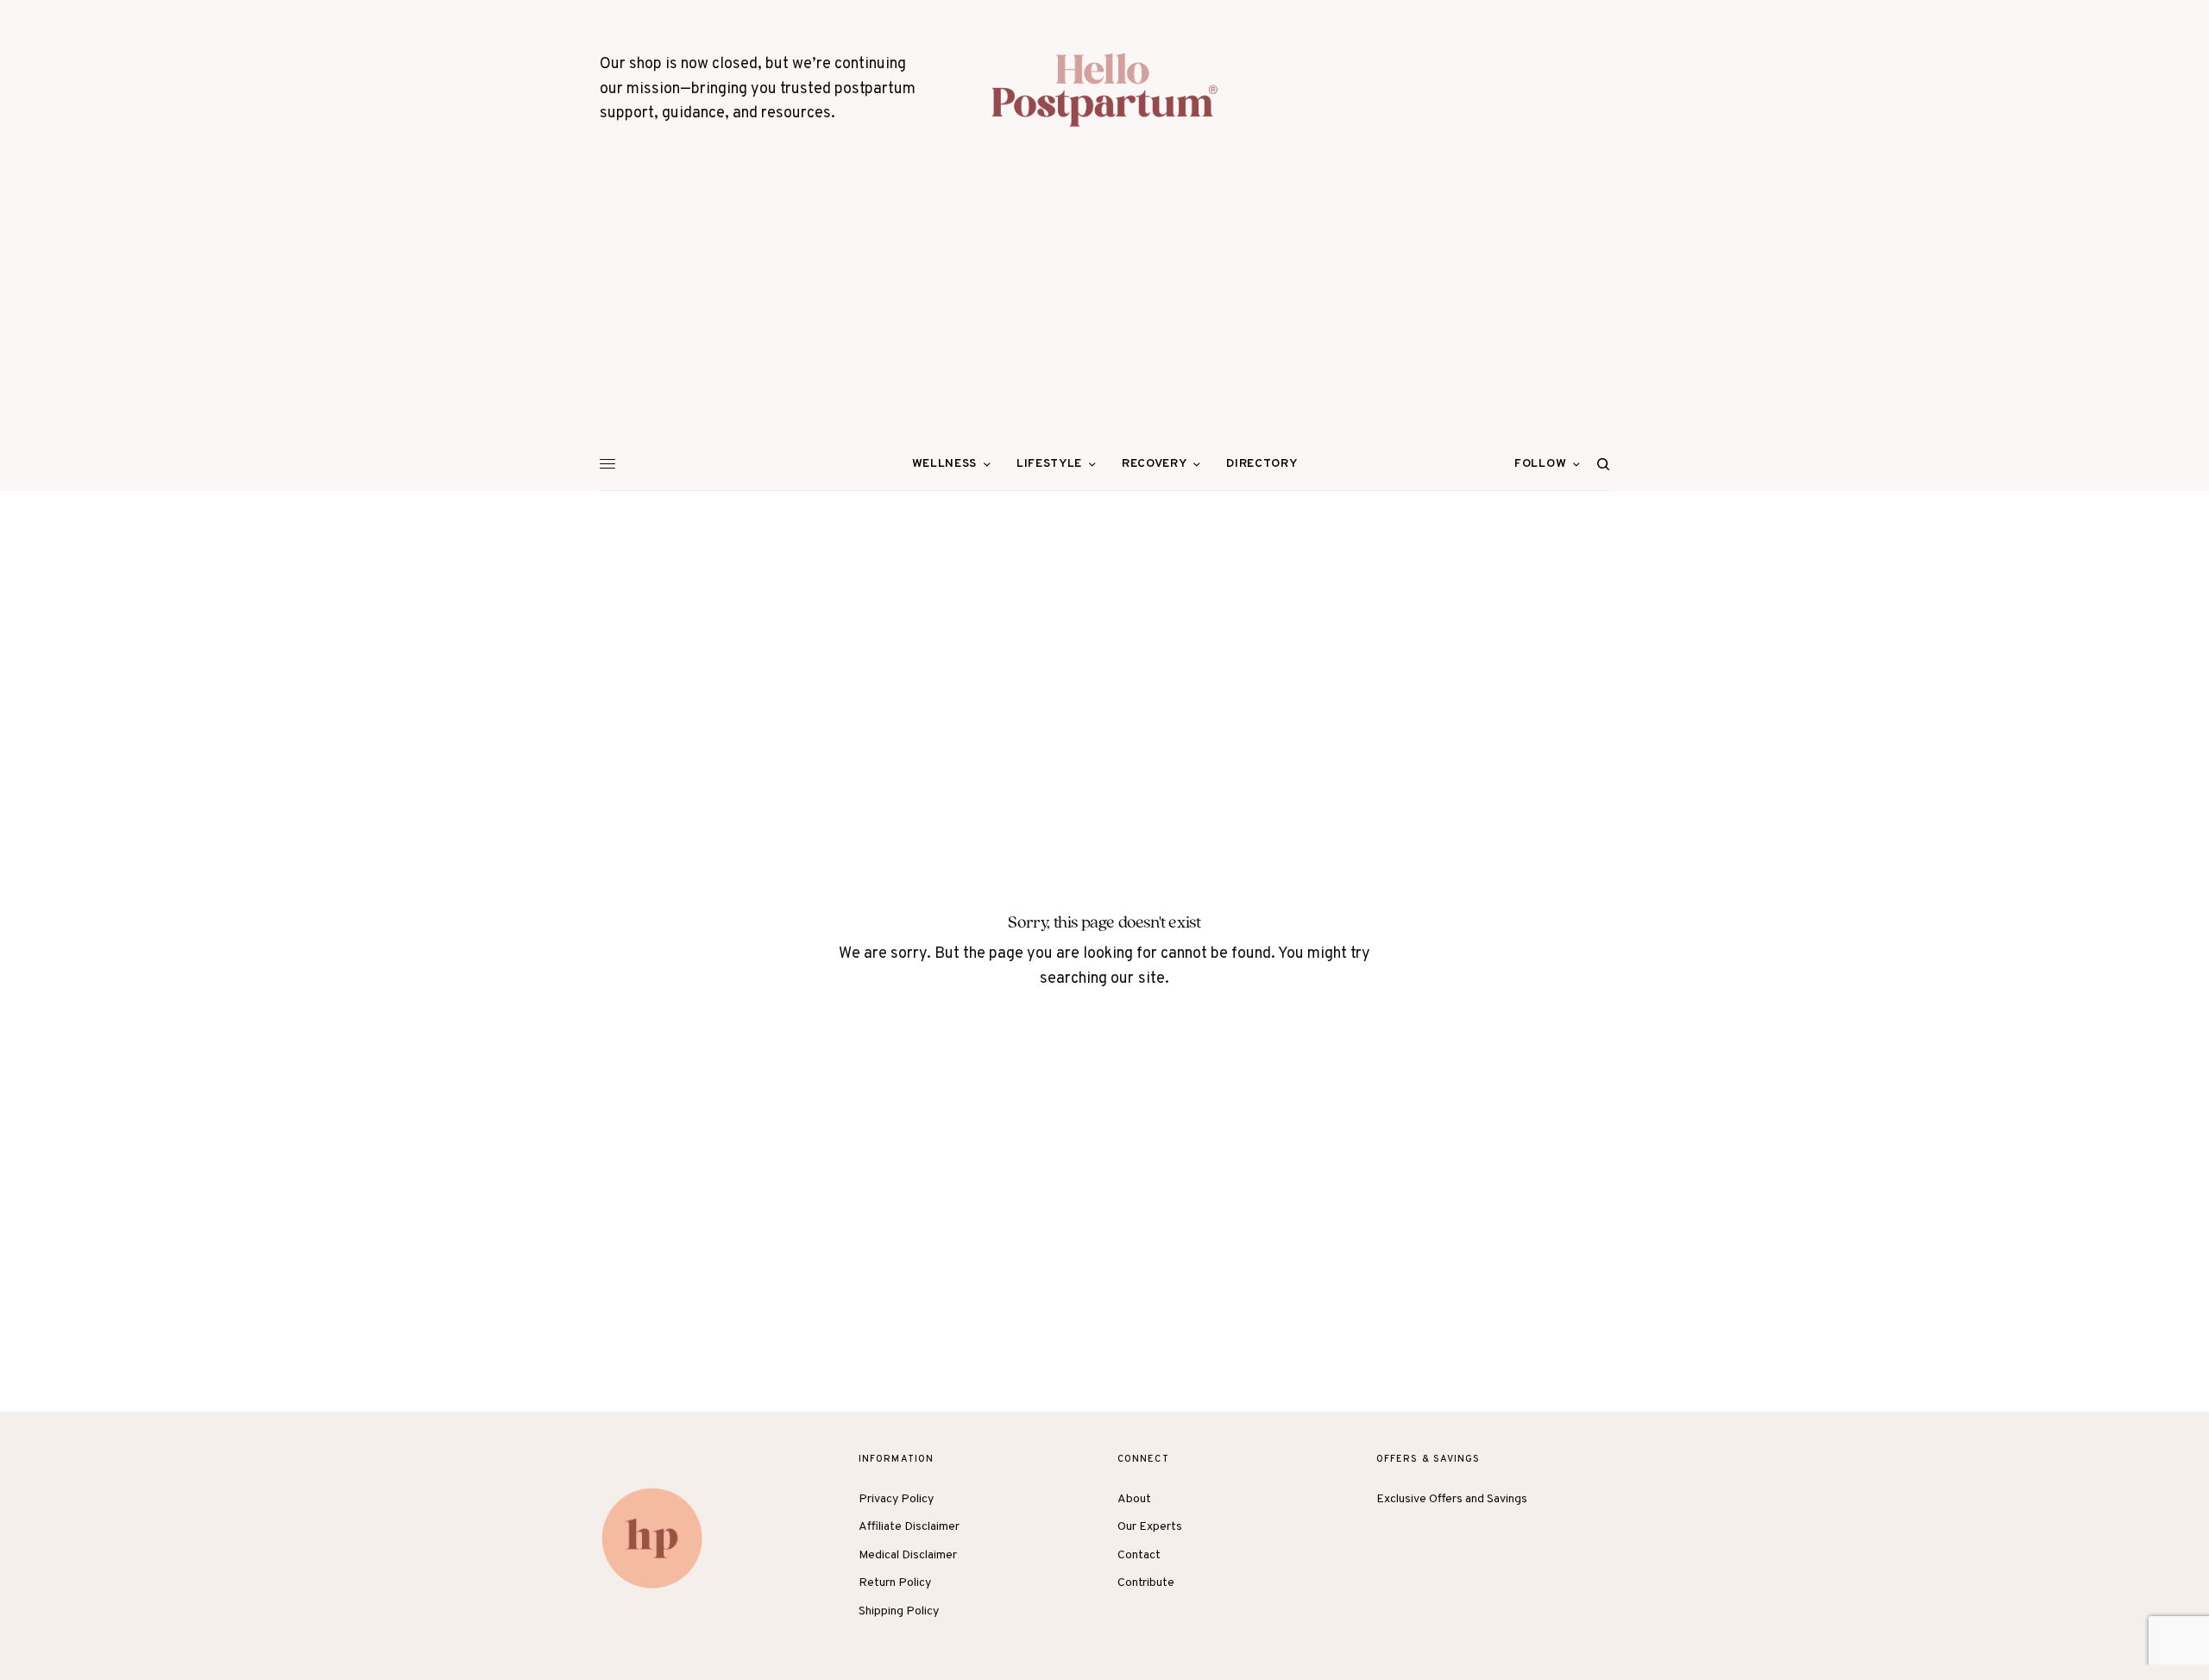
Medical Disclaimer (908, 1555)
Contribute (1146, 1583)
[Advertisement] (1104, 309)
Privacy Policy (896, 1499)
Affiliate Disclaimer (909, 1527)
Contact (1139, 1555)
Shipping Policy (899, 1611)
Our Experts (1150, 1527)
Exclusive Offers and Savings (1452, 1499)
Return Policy (895, 1583)
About (1134, 1499)
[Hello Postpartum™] (1104, 90)
